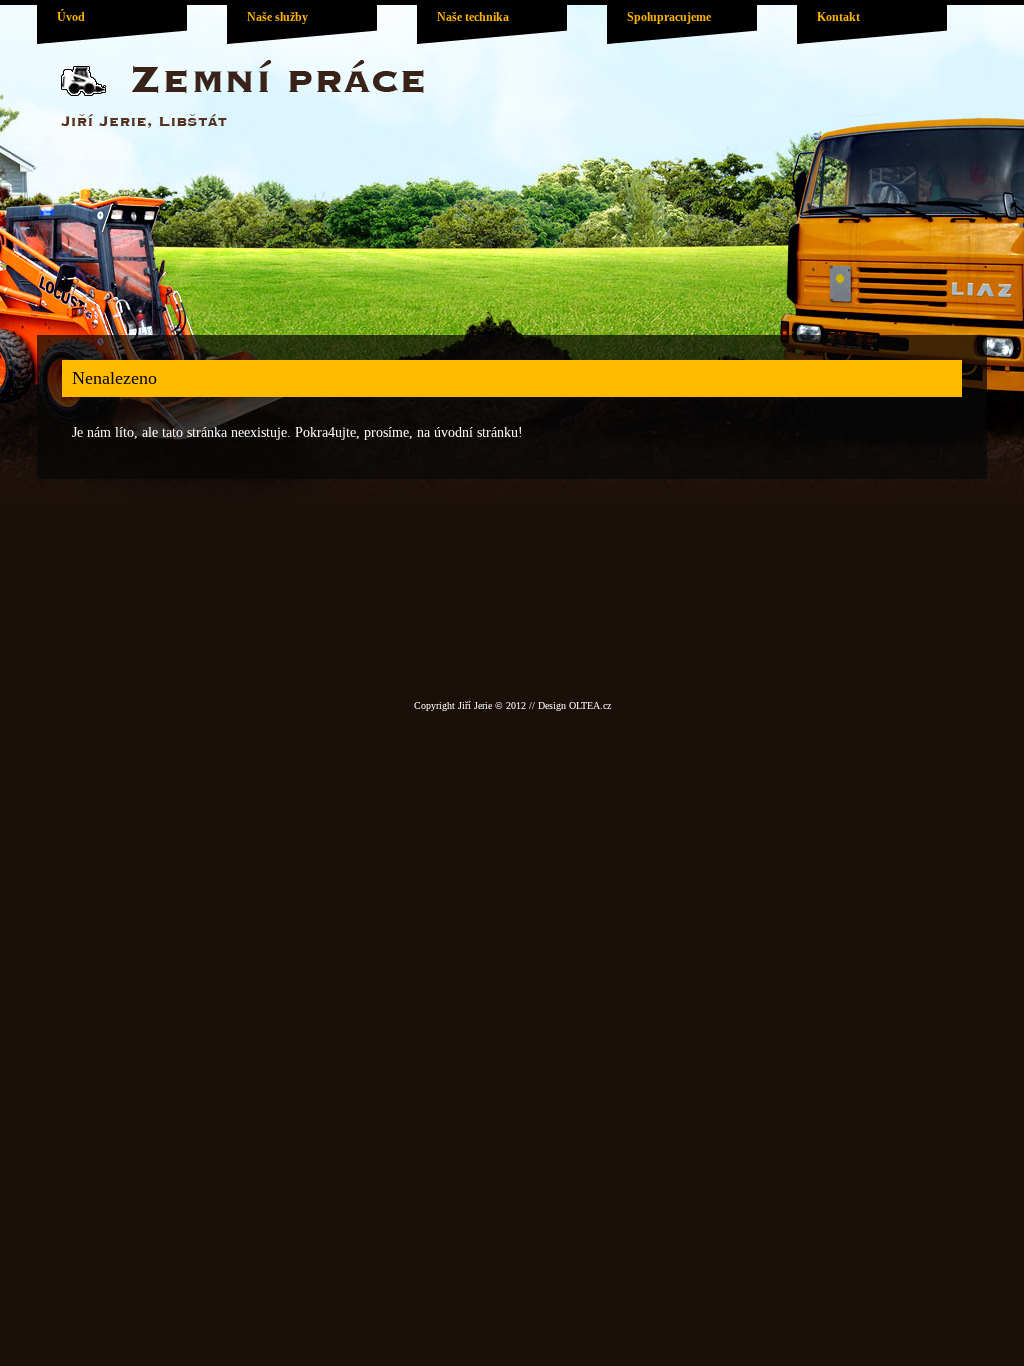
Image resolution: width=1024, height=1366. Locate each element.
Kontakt (838, 17)
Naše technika (473, 17)
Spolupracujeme (669, 17)
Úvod (71, 17)
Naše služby (277, 17)
